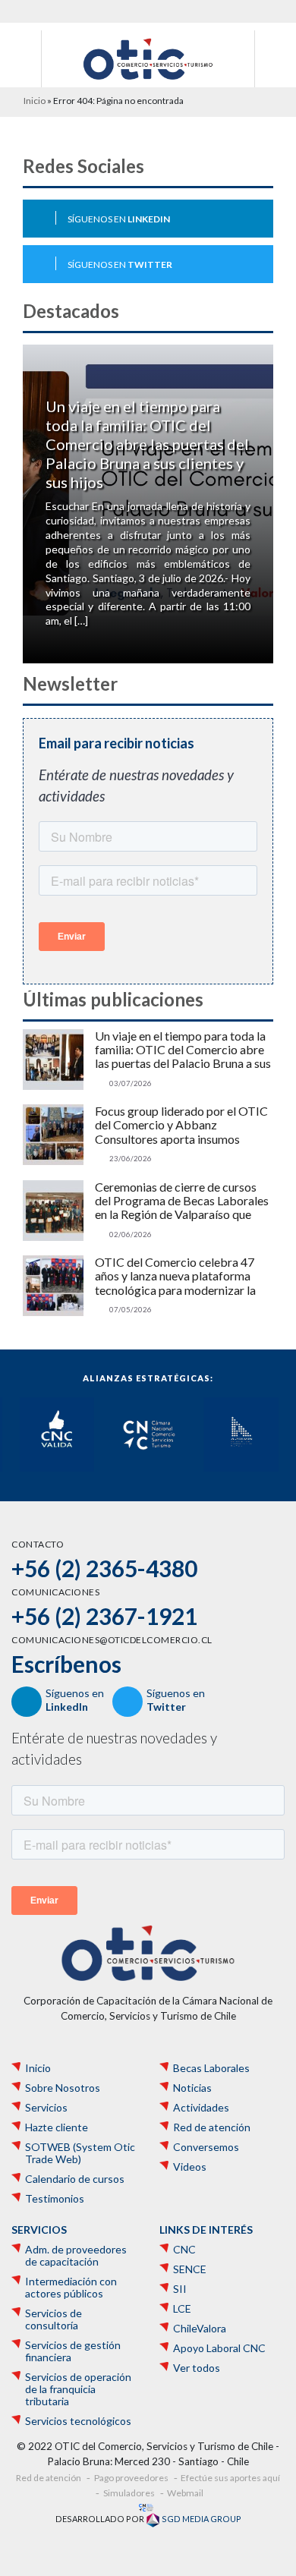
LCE (182, 2309)
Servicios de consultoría (54, 2319)
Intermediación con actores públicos (71, 2288)
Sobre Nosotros (63, 2088)
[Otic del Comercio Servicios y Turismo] (148, 58)
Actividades (201, 2108)
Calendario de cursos (75, 2179)
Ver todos (197, 2368)
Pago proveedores (131, 2478)
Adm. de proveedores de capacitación (76, 2256)
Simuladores (129, 2493)
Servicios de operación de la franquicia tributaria (78, 2389)
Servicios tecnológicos (78, 2421)
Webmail (185, 2493)
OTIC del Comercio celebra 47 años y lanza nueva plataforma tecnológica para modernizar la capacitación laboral (175, 1276)
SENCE (190, 2269)
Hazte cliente (57, 2127)
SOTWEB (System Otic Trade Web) (80, 2153)
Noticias (192, 2088)
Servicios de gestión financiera (73, 2351)
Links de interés (206, 2230)
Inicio (35, 101)
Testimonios (55, 2199)
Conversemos (206, 2147)
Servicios (46, 2108)
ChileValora (200, 2329)
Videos (190, 2167)
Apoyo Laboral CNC (219, 2348)
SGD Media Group (201, 2519)
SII (180, 2289)
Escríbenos (66, 1664)
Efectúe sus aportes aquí (230, 2478)
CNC (184, 2250)
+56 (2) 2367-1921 (104, 1616)
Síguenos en (119, 219)
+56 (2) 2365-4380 (104, 1568)
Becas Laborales (211, 2068)
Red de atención (212, 2127)
